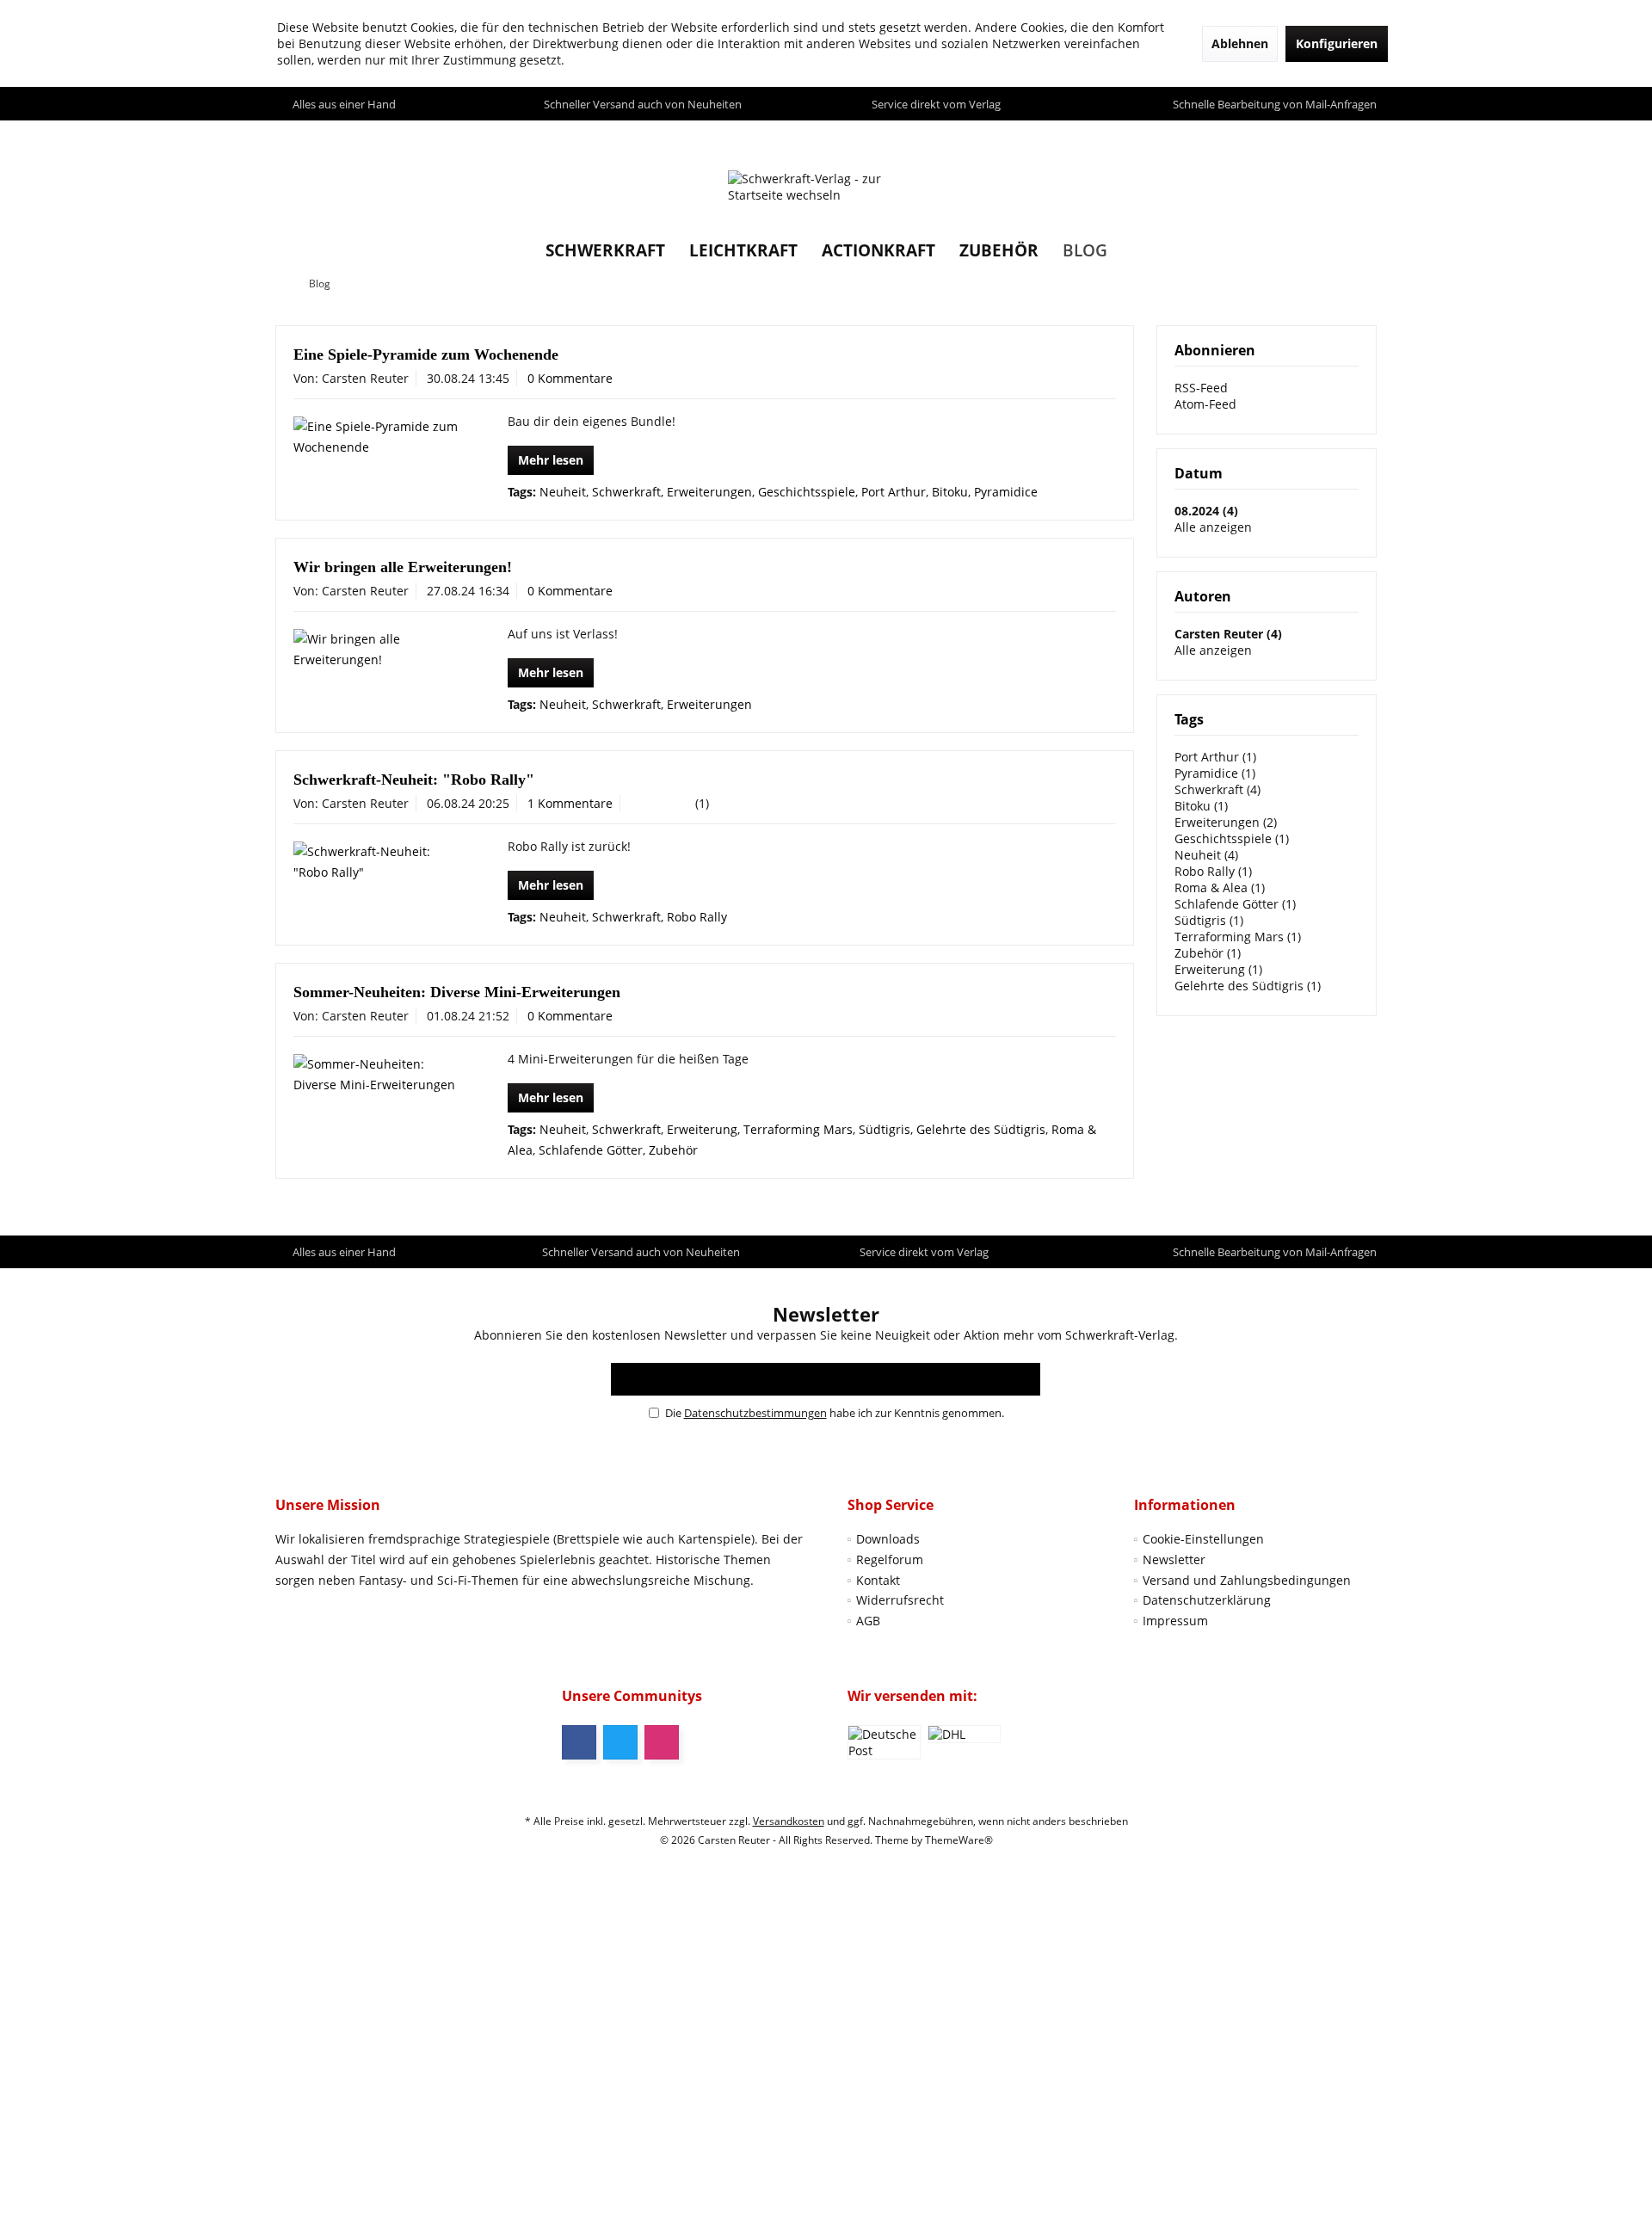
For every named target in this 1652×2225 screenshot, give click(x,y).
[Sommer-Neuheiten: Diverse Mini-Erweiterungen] (376, 1075)
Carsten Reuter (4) (1228, 634)
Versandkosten (789, 1821)
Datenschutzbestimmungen (755, 1413)
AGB (868, 1621)
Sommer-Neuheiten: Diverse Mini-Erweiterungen (457, 992)
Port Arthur (894, 492)
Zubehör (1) (1208, 953)
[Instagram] (662, 1742)
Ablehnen (1240, 43)
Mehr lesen (551, 460)
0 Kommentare (570, 378)
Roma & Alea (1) (1220, 888)
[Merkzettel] (1324, 136)
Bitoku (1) (1201, 806)
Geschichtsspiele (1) (1232, 838)
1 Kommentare (570, 803)
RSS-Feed (1201, 388)
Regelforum (890, 1559)
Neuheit (563, 492)
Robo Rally (697, 917)
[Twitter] (620, 1742)
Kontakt (878, 1580)
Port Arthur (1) (1215, 757)
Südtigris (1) (1209, 920)
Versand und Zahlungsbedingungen (1247, 1580)
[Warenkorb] (1359, 136)
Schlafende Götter (591, 1150)
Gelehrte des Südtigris (981, 1129)
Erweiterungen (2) (1226, 822)
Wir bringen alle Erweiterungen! (403, 567)
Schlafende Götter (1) (1235, 904)
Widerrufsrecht (900, 1600)
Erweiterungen (709, 492)
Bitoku (950, 492)
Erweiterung (702, 1129)
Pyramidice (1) (1215, 773)
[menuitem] (1359, 137)
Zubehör (673, 1150)
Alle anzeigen (1213, 527)
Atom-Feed (1205, 404)
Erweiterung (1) (1218, 969)
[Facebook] (579, 1742)
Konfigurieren (1337, 43)
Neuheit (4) (1206, 855)
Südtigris (885, 1129)
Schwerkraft (626, 492)
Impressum (1175, 1621)
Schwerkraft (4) (1217, 789)
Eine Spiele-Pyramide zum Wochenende (426, 354)
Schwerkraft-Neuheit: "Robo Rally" (414, 780)
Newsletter (1174, 1559)
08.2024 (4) (1206, 511)
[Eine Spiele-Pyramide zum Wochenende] (376, 437)
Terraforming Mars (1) (1238, 937)
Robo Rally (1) (1213, 871)
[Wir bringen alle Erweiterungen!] (376, 650)
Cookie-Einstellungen (1203, 1539)
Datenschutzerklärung (1207, 1600)
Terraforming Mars (798, 1129)
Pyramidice (1006, 492)
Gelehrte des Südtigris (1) (1248, 986)
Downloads (888, 1539)
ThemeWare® (959, 1840)
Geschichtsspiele (807, 492)
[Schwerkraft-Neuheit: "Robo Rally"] (376, 862)
